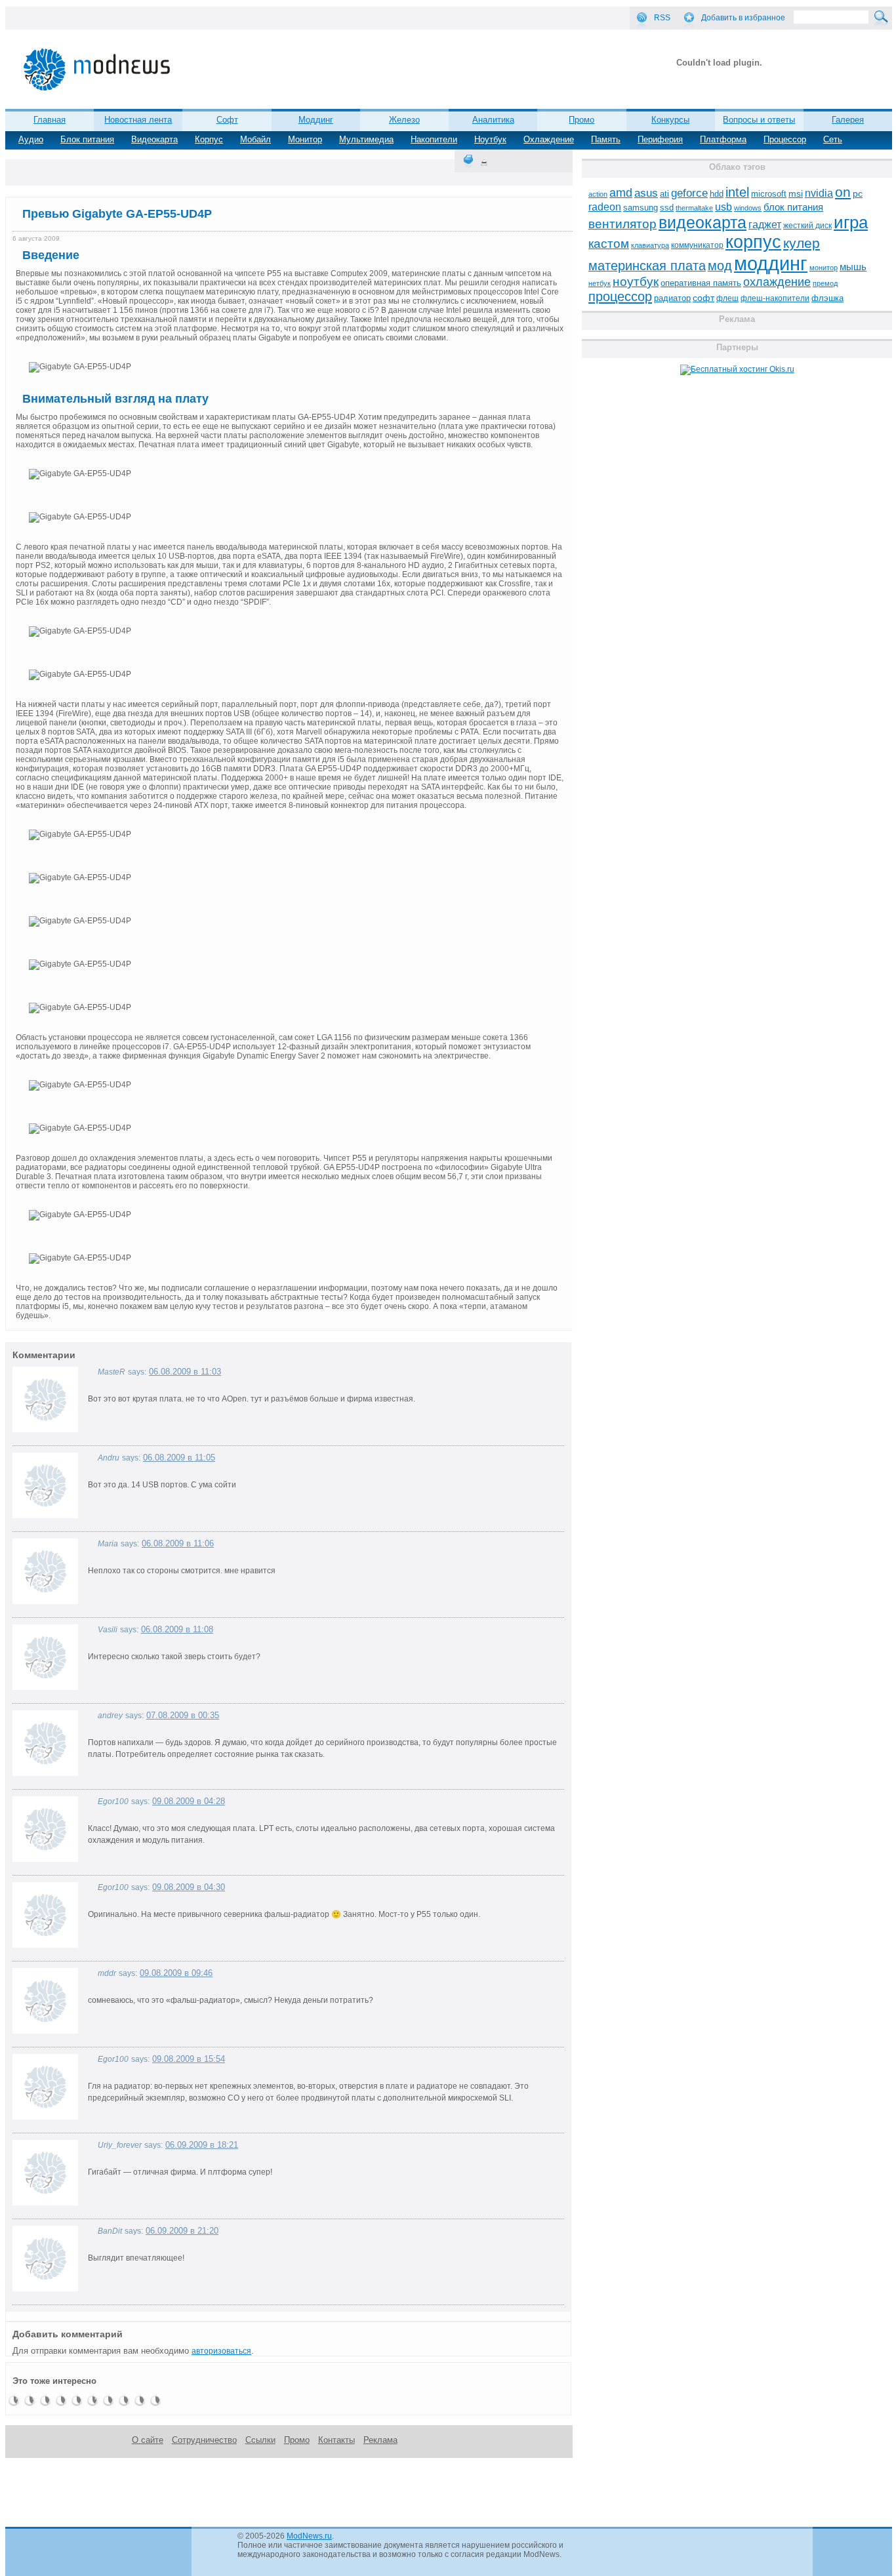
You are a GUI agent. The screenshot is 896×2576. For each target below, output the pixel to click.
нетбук (600, 283)
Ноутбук (490, 139)
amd (621, 193)
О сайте (148, 2440)
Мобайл (255, 139)
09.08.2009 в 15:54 (189, 2059)
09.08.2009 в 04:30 (189, 1887)
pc (858, 194)
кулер (802, 243)
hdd (717, 194)
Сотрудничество (204, 2440)
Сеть (833, 139)
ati (664, 194)
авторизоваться (221, 2351)
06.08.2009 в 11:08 (177, 1629)
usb (723, 207)
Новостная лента (138, 120)
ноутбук (636, 282)
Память (606, 139)
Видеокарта (154, 139)
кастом (609, 244)
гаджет (765, 224)
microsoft (769, 194)
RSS (662, 18)
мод (720, 266)
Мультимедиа (366, 139)
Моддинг (316, 120)
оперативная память (701, 283)
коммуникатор (697, 245)
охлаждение (777, 282)
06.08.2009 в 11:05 (179, 1458)
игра (851, 222)
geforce (689, 193)
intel (737, 192)
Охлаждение (549, 139)
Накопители (434, 139)
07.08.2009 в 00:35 (183, 1715)
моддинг (771, 263)
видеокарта (703, 222)
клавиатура (650, 245)
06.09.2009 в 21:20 (182, 2231)
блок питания (793, 207)
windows (748, 208)
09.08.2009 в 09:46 (176, 1973)
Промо (581, 120)
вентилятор (622, 224)
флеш (727, 298)
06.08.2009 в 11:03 (185, 1372)
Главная (50, 120)
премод (825, 283)
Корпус (209, 139)
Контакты (336, 2440)
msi (796, 194)
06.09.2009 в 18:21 (202, 2145)
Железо (404, 120)
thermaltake (694, 208)
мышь (853, 267)
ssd (667, 208)
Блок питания (87, 139)
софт (703, 298)
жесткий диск (807, 226)
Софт (227, 120)
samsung (641, 208)
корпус (753, 242)
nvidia (819, 193)
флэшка (827, 298)
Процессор (785, 139)
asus (646, 193)
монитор (824, 268)
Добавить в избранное (743, 18)
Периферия (660, 139)
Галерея (848, 120)
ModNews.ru (309, 2536)
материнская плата (647, 266)
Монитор (305, 139)
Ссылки (260, 2440)
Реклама (380, 2440)
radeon (605, 207)
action (598, 194)
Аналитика (493, 120)
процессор (620, 296)
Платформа (723, 139)
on (843, 192)
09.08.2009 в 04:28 (189, 1801)
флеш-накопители (775, 298)
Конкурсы (670, 120)
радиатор (672, 298)
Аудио (31, 139)
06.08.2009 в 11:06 (178, 1543)
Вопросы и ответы (759, 120)
